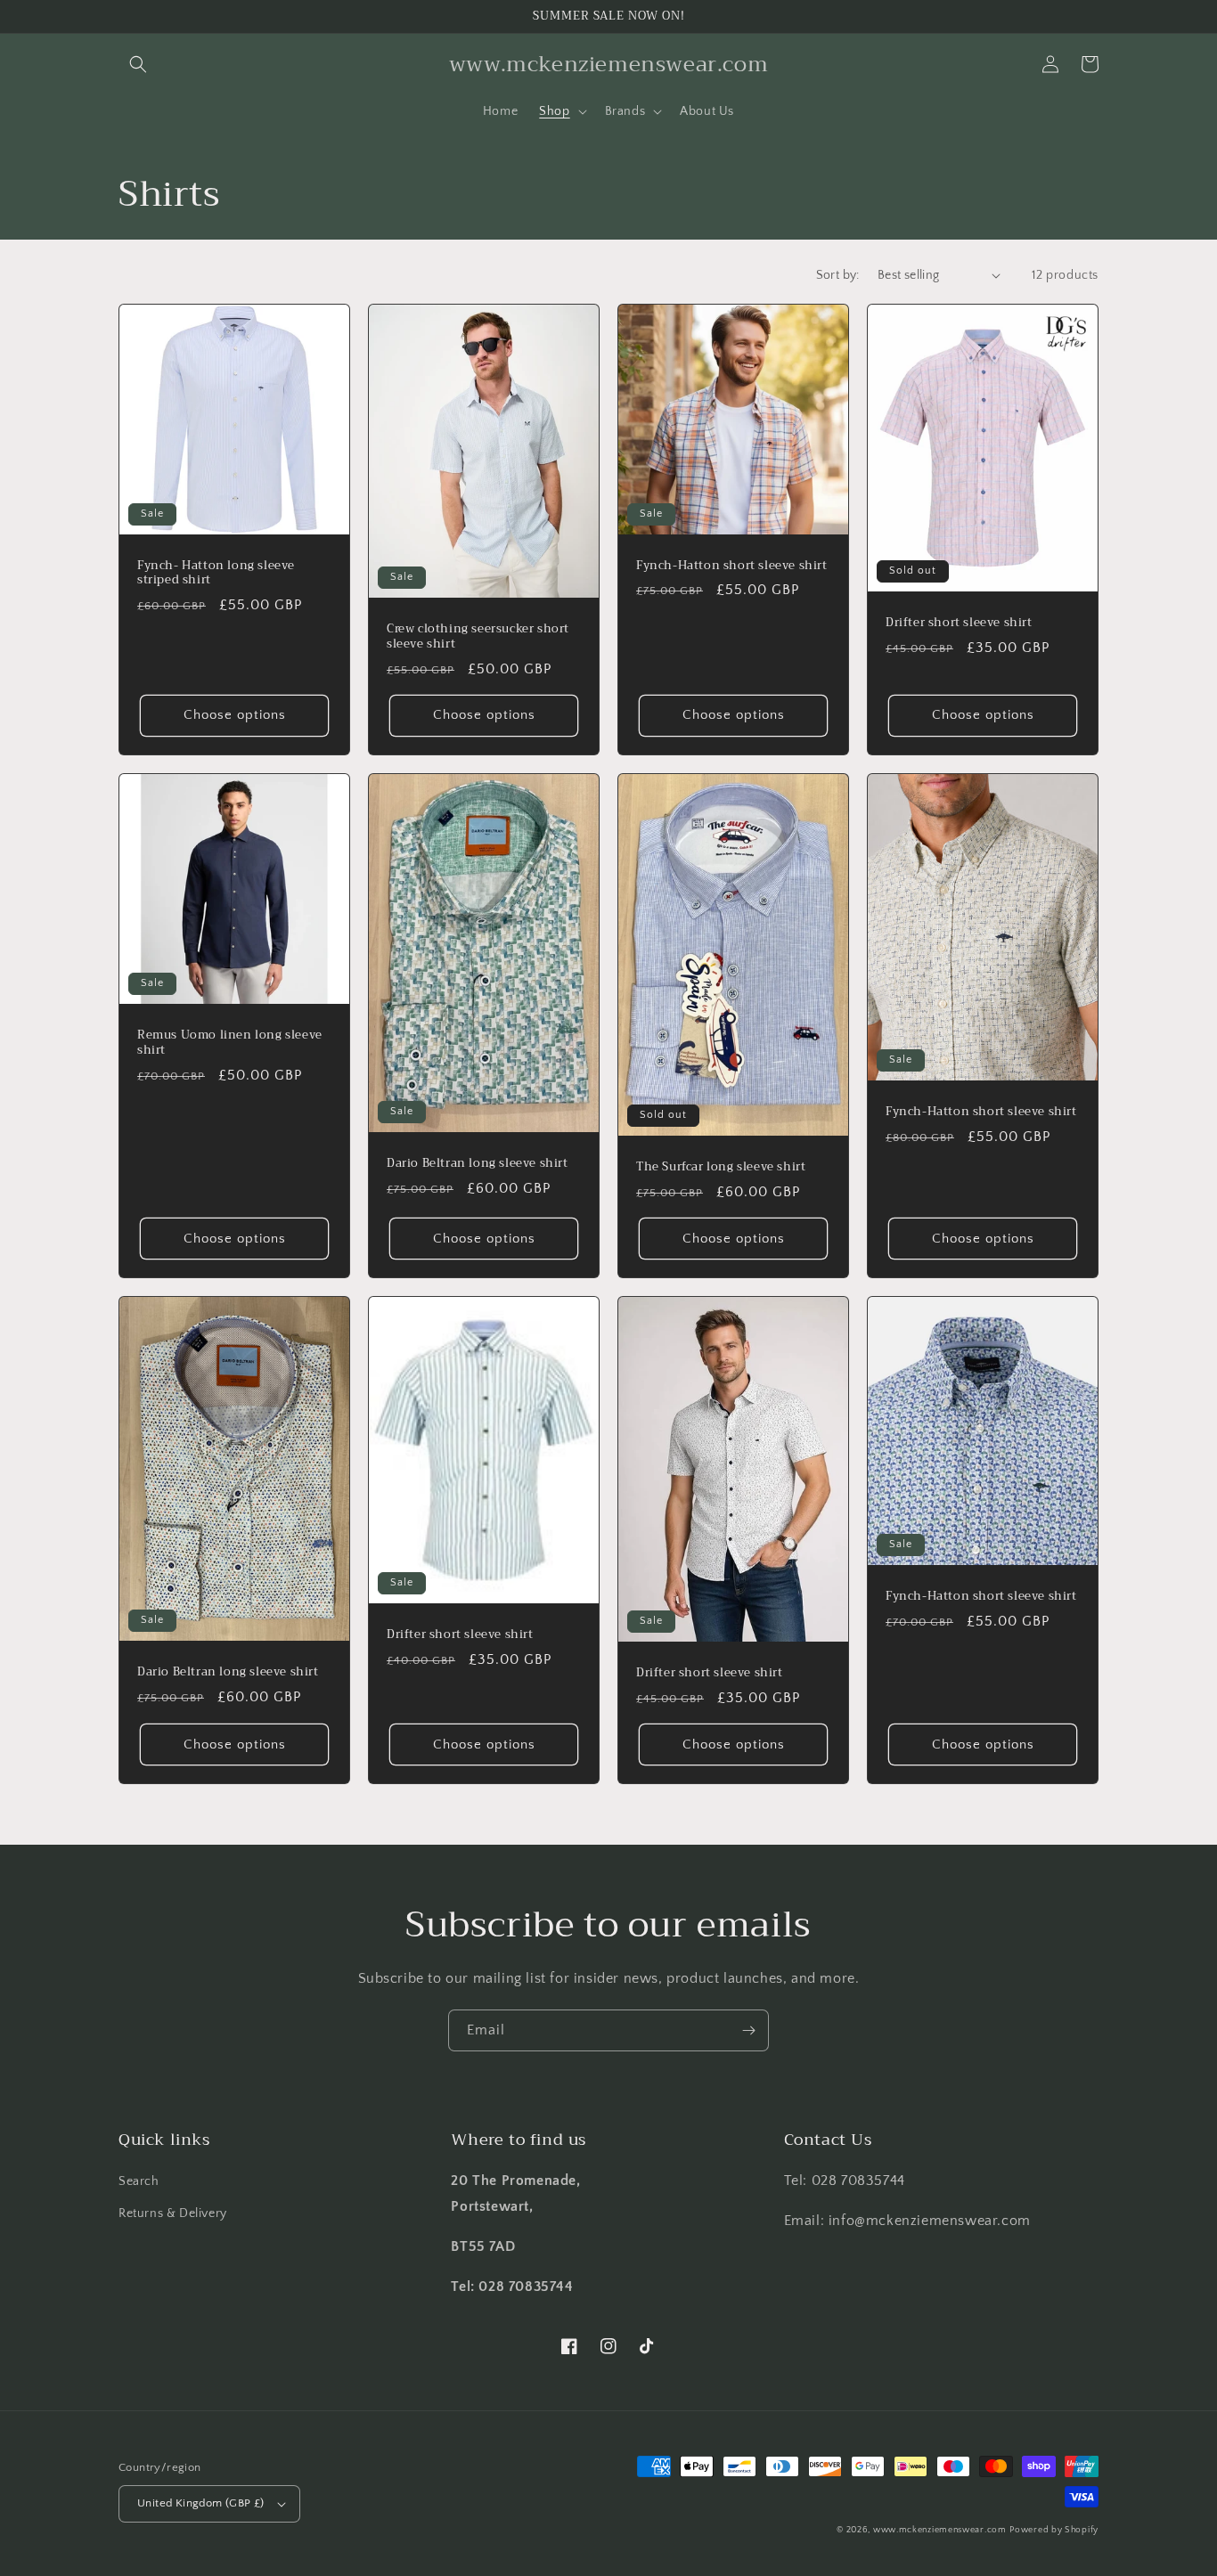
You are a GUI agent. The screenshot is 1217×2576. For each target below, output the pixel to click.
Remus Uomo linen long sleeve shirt (230, 1043)
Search (139, 2181)
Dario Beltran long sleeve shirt (478, 1164)
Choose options (235, 715)
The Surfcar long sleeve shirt (721, 1167)
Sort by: (838, 275)
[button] (138, 64)
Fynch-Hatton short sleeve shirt (732, 566)
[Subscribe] (748, 2030)
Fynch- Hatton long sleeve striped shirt (216, 574)
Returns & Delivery (173, 2213)
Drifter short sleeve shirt (959, 623)
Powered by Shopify (1054, 2530)
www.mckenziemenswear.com (940, 2530)
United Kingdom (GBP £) (201, 2503)
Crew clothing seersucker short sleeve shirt (478, 637)
